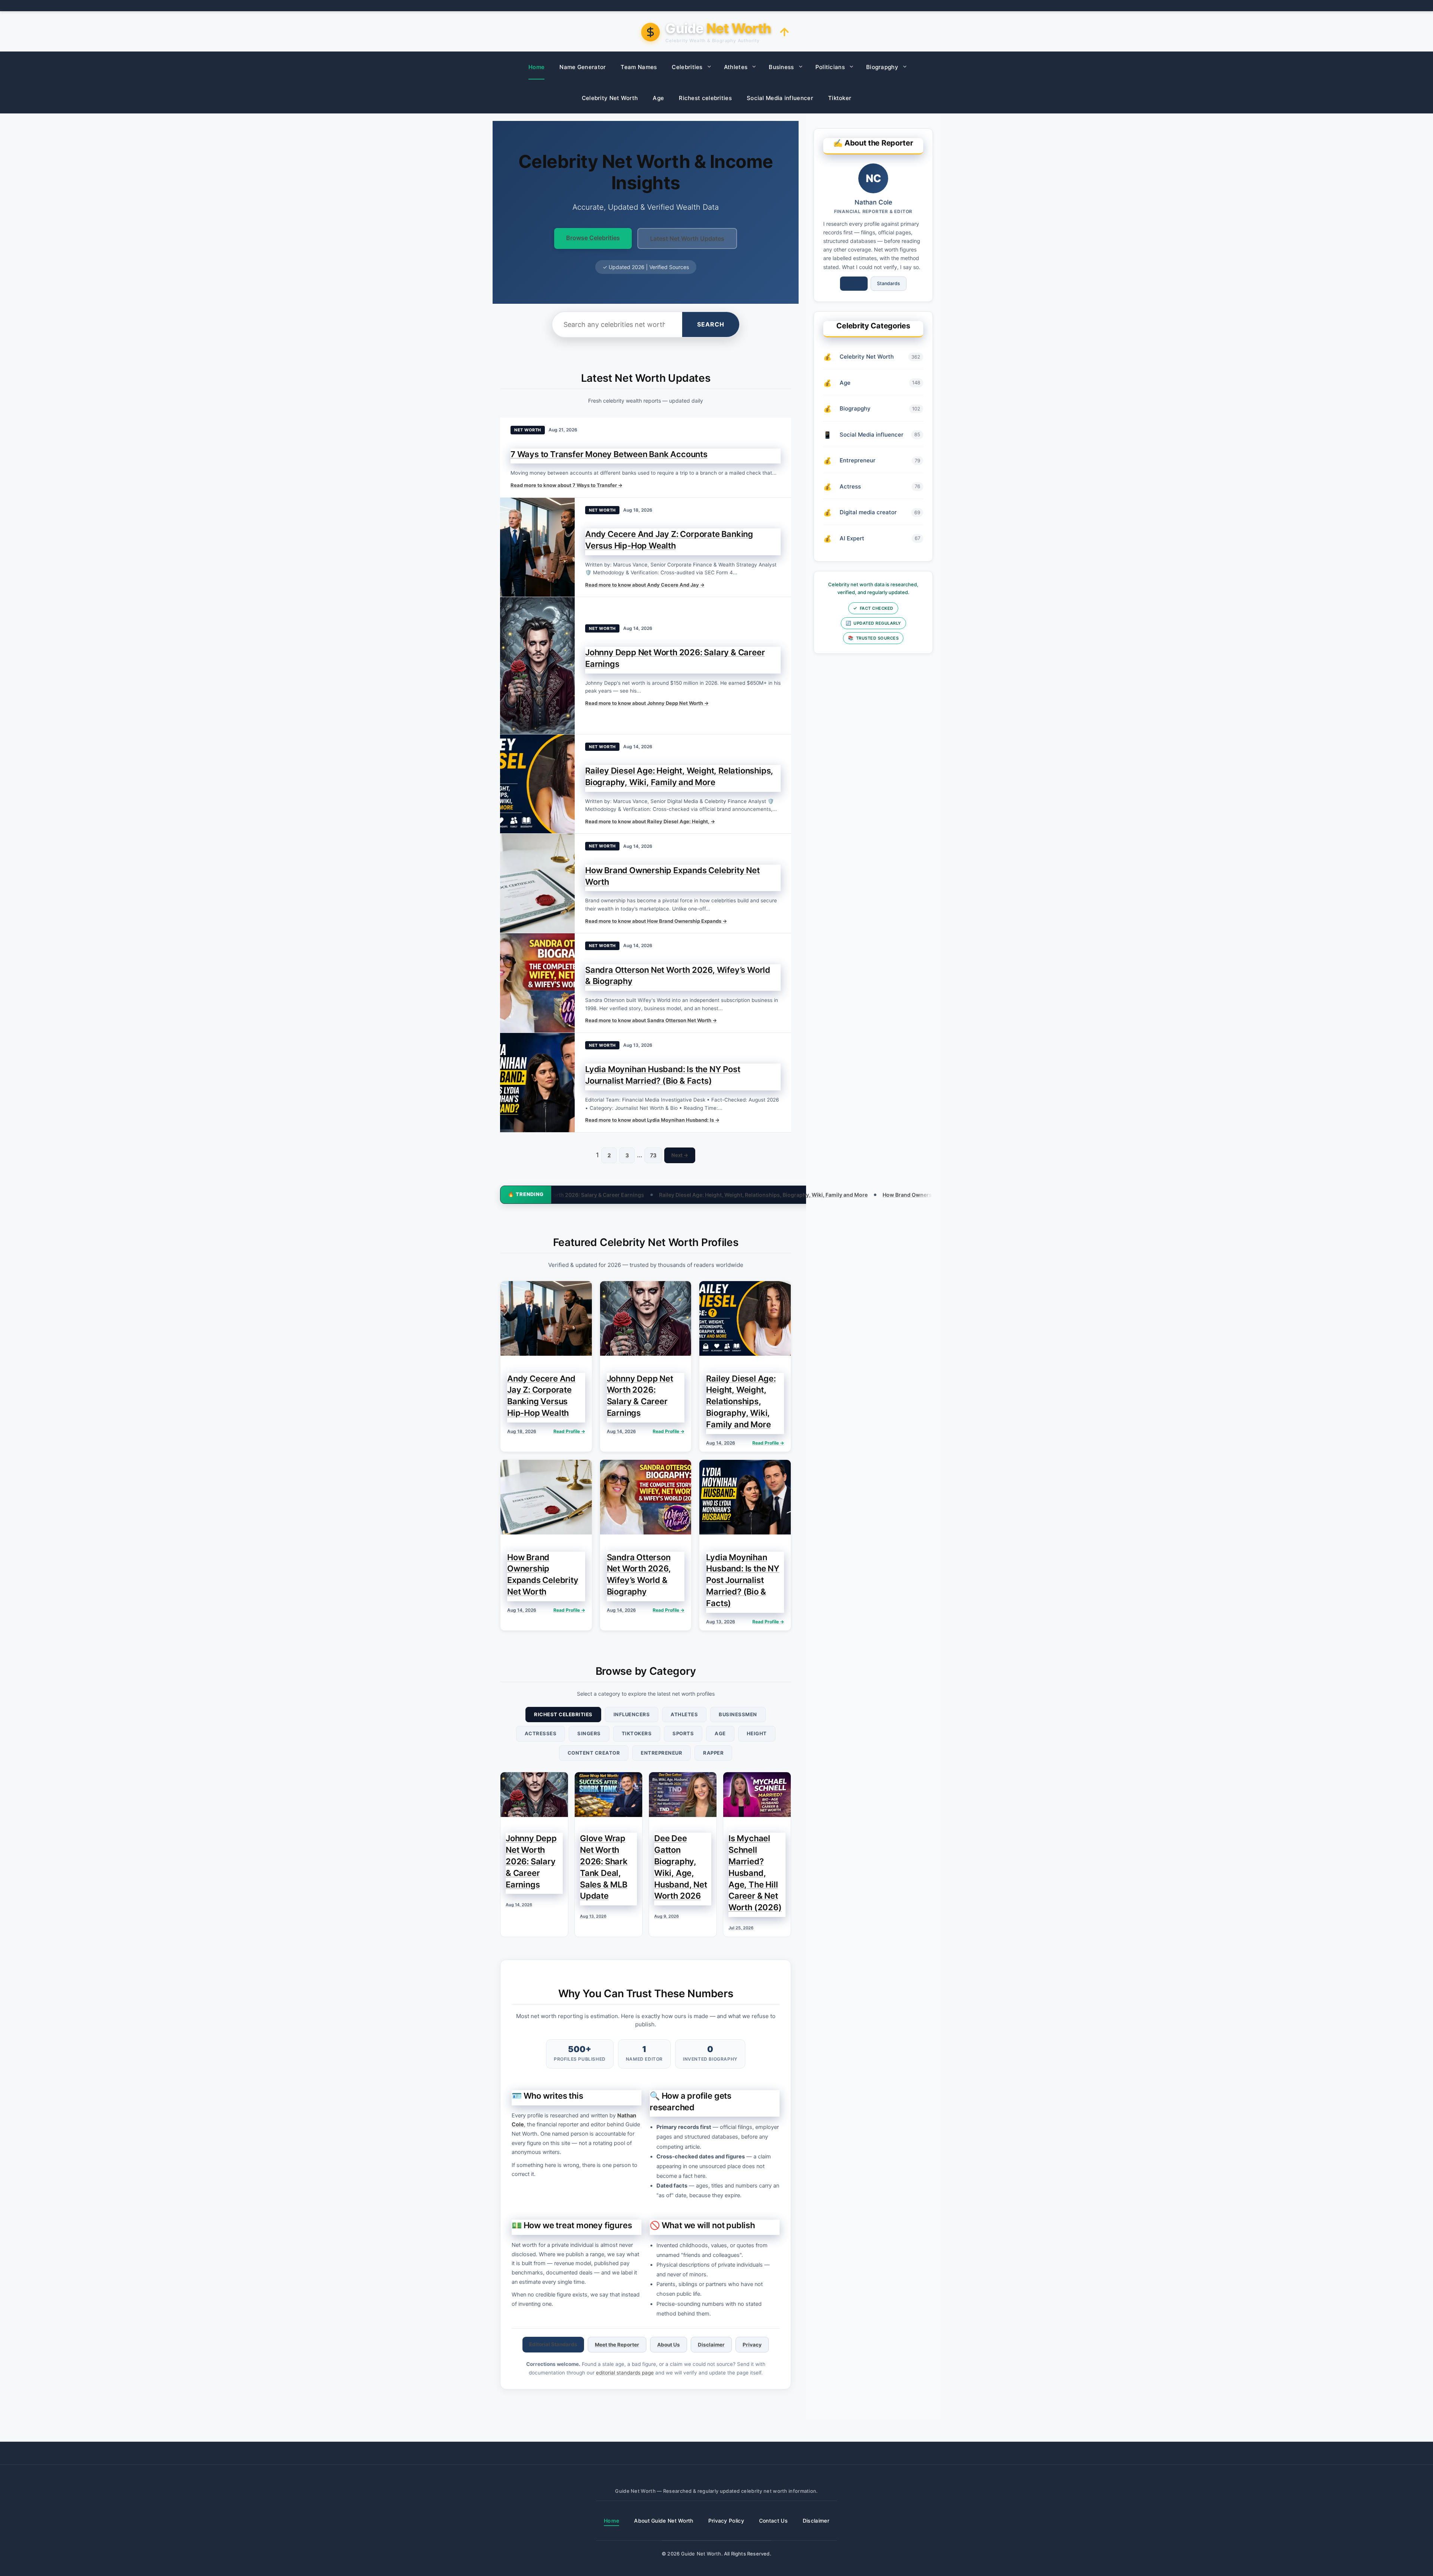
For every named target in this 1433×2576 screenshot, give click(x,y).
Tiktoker (840, 98)
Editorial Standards (553, 2344)
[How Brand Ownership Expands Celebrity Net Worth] (537, 883)
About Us (669, 2345)
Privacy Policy (726, 2521)
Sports (683, 1733)
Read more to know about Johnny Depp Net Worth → (647, 703)
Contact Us (773, 2521)
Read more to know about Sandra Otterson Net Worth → (651, 1020)
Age (658, 98)
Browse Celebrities (593, 238)
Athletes (736, 67)
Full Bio (854, 283)
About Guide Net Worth (664, 2521)
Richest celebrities (705, 98)
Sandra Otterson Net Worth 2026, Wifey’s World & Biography (890, 1195)
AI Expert (852, 538)
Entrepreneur (661, 1753)
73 (653, 1155)
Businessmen (738, 1714)
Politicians (830, 67)
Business (781, 67)
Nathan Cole (873, 202)
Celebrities (687, 67)
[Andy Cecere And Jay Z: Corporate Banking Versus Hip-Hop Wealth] (537, 547)
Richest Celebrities (563, 1714)
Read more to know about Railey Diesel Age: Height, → (650, 821)
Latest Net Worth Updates (687, 238)
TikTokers (637, 1733)
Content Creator (594, 1753)
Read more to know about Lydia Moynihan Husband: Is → (652, 1120)
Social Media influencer (780, 98)
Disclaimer (711, 2345)
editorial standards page (625, 2373)
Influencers (632, 1714)
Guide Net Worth (701, 2554)
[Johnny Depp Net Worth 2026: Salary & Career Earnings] (537, 665)
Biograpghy (882, 67)
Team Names (639, 67)
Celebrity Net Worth (610, 98)
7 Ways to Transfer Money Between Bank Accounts (609, 454)
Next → (680, 1155)
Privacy (752, 2345)
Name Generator (583, 67)
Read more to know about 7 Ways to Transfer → (566, 485)
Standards (889, 283)
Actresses (541, 1733)
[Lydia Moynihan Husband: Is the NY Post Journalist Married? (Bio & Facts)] (537, 1083)
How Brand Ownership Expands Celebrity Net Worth (733, 1195)
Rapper (713, 1753)
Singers (589, 1733)
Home (536, 67)
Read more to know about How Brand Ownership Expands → (656, 921)
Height (757, 1733)
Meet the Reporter (617, 2345)
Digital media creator (868, 512)
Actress (850, 486)
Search (711, 324)
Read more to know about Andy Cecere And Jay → (645, 585)
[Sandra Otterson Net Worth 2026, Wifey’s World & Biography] (537, 983)
